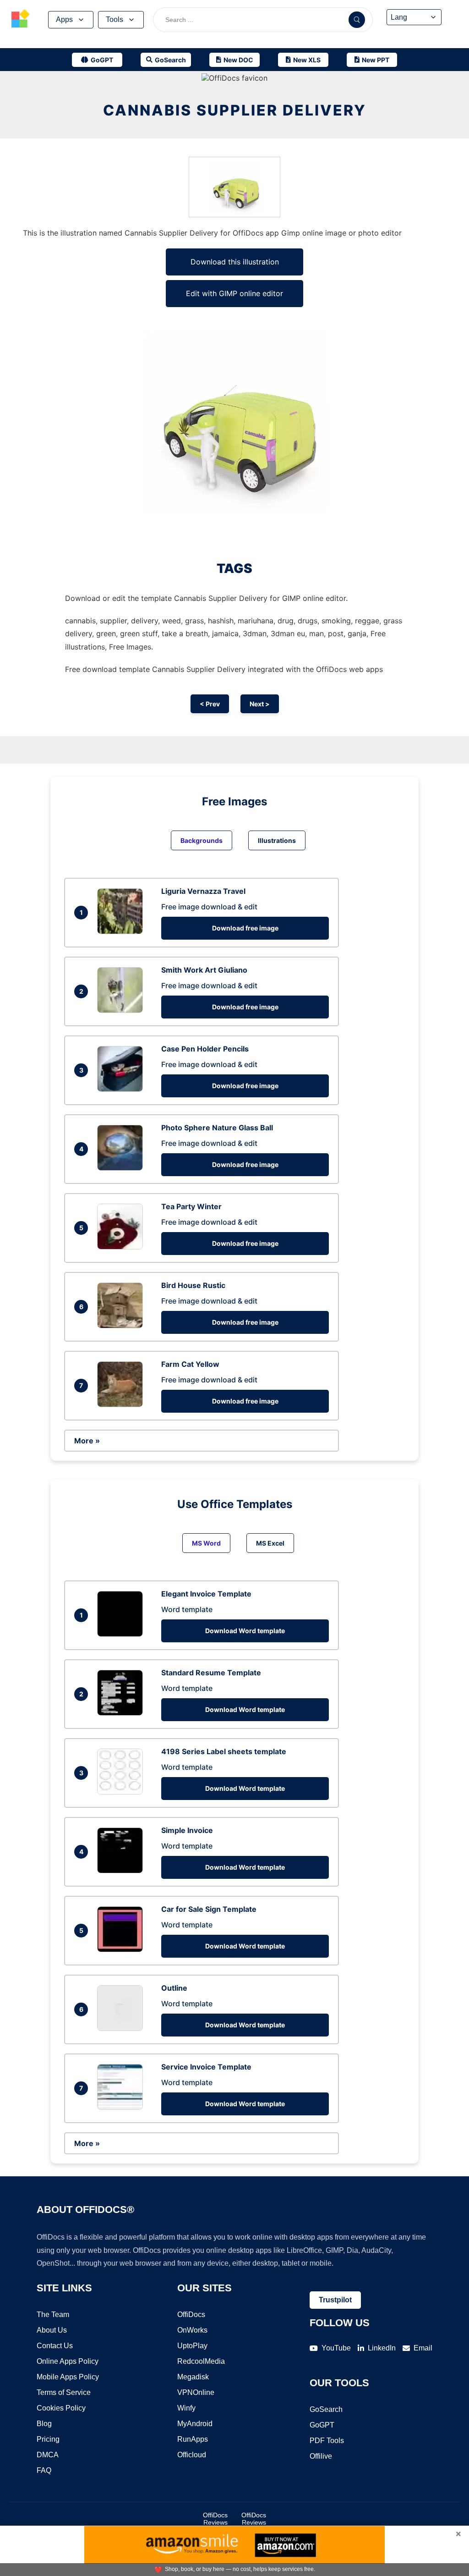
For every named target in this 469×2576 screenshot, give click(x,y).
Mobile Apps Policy (68, 2377)
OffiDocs (191, 2315)
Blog (44, 2424)
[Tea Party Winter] (122, 1247)
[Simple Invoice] (122, 1871)
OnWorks (192, 2330)
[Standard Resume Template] (122, 1713)
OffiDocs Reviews (215, 2519)
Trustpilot (335, 2300)
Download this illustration (235, 262)
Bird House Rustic (193, 1285)
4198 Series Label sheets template (224, 1751)
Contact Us (55, 2346)
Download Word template (245, 1631)
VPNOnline (196, 2392)
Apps (64, 19)
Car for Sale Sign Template (209, 1909)
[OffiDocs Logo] (21, 20)
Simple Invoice (187, 1830)
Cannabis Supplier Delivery (235, 110)
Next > (260, 704)
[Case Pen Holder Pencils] (122, 1089)
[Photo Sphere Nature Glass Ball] (122, 1168)
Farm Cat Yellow (190, 1364)
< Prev (210, 704)
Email (423, 2348)
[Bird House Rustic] (122, 1326)
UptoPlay (192, 2346)
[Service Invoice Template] (122, 2107)
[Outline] (122, 2028)
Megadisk (193, 2377)
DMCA (48, 2455)
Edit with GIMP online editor (234, 293)
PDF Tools (327, 2441)
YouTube (336, 2348)
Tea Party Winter (191, 1206)
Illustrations (277, 840)
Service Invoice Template (206, 2067)
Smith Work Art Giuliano (204, 970)
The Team (53, 2315)
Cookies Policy (61, 2408)
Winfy (186, 2408)
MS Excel (270, 1543)
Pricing (48, 2439)
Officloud (192, 2455)
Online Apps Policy (68, 2361)
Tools (115, 19)
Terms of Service (64, 2392)
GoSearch (326, 2409)
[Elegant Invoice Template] (122, 1634)
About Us (52, 2330)
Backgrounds (202, 840)
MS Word (206, 1543)
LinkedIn (382, 2348)
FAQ (44, 2470)
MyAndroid (195, 2424)
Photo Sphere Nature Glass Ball (217, 1128)
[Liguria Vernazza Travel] (122, 931)
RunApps (193, 2439)
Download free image (245, 928)
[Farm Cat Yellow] (122, 1404)
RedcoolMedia (201, 2361)
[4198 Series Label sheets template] (122, 1792)
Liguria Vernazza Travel (203, 891)
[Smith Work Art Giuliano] (122, 1010)
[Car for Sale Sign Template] (122, 1949)
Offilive (321, 2456)
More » (87, 1441)
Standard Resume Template (211, 1673)
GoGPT (322, 2425)
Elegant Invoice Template (206, 1594)
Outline (174, 1988)
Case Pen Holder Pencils (205, 1049)
